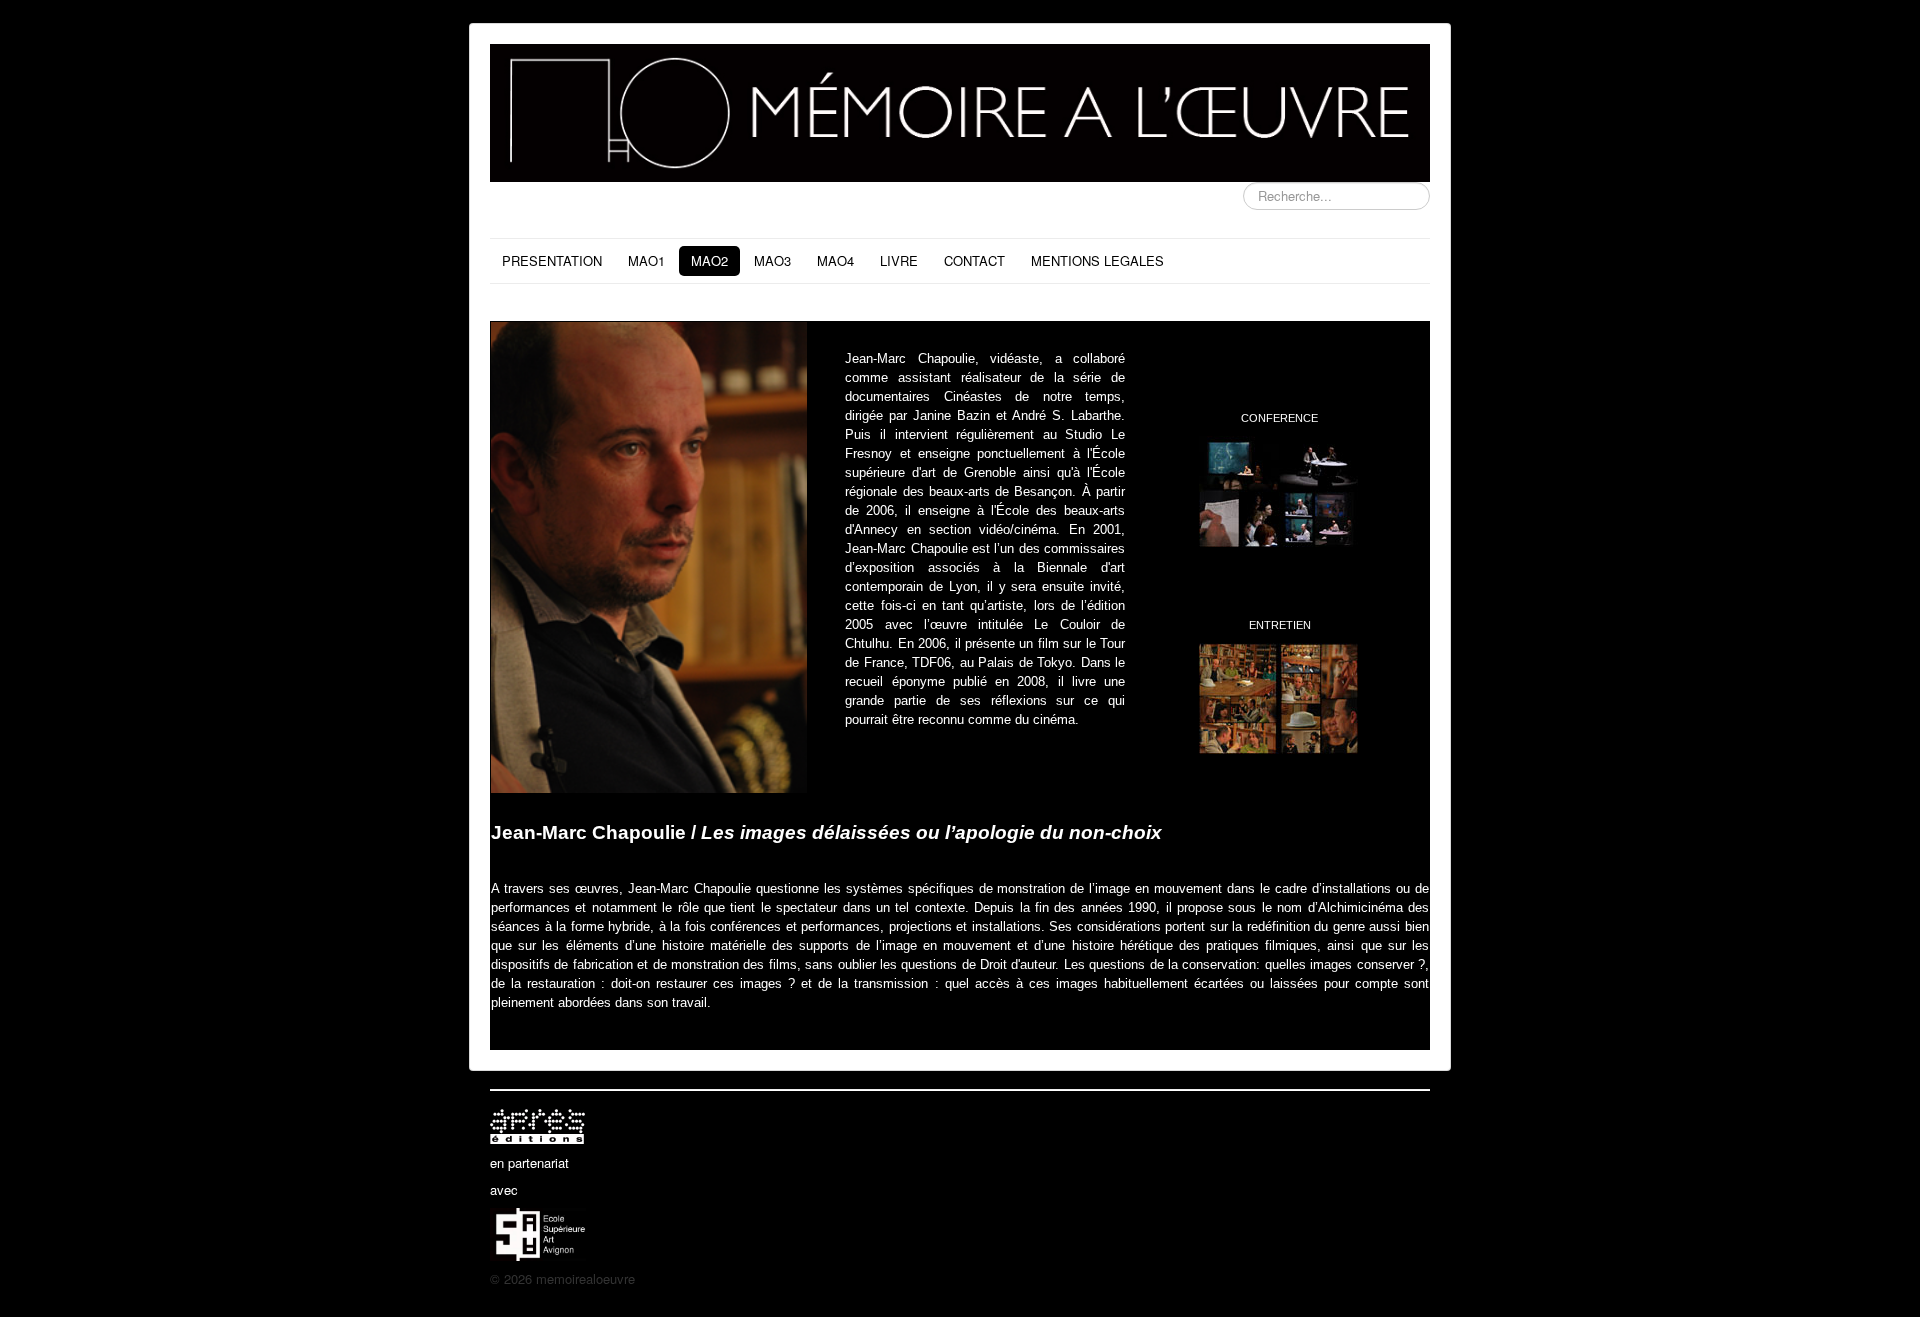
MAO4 (835, 260)
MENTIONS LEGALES (1097, 260)
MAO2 (709, 260)
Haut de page (1391, 1278)
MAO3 (772, 260)
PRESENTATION (552, 260)
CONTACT (974, 260)
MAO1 (646, 260)
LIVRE (899, 260)
